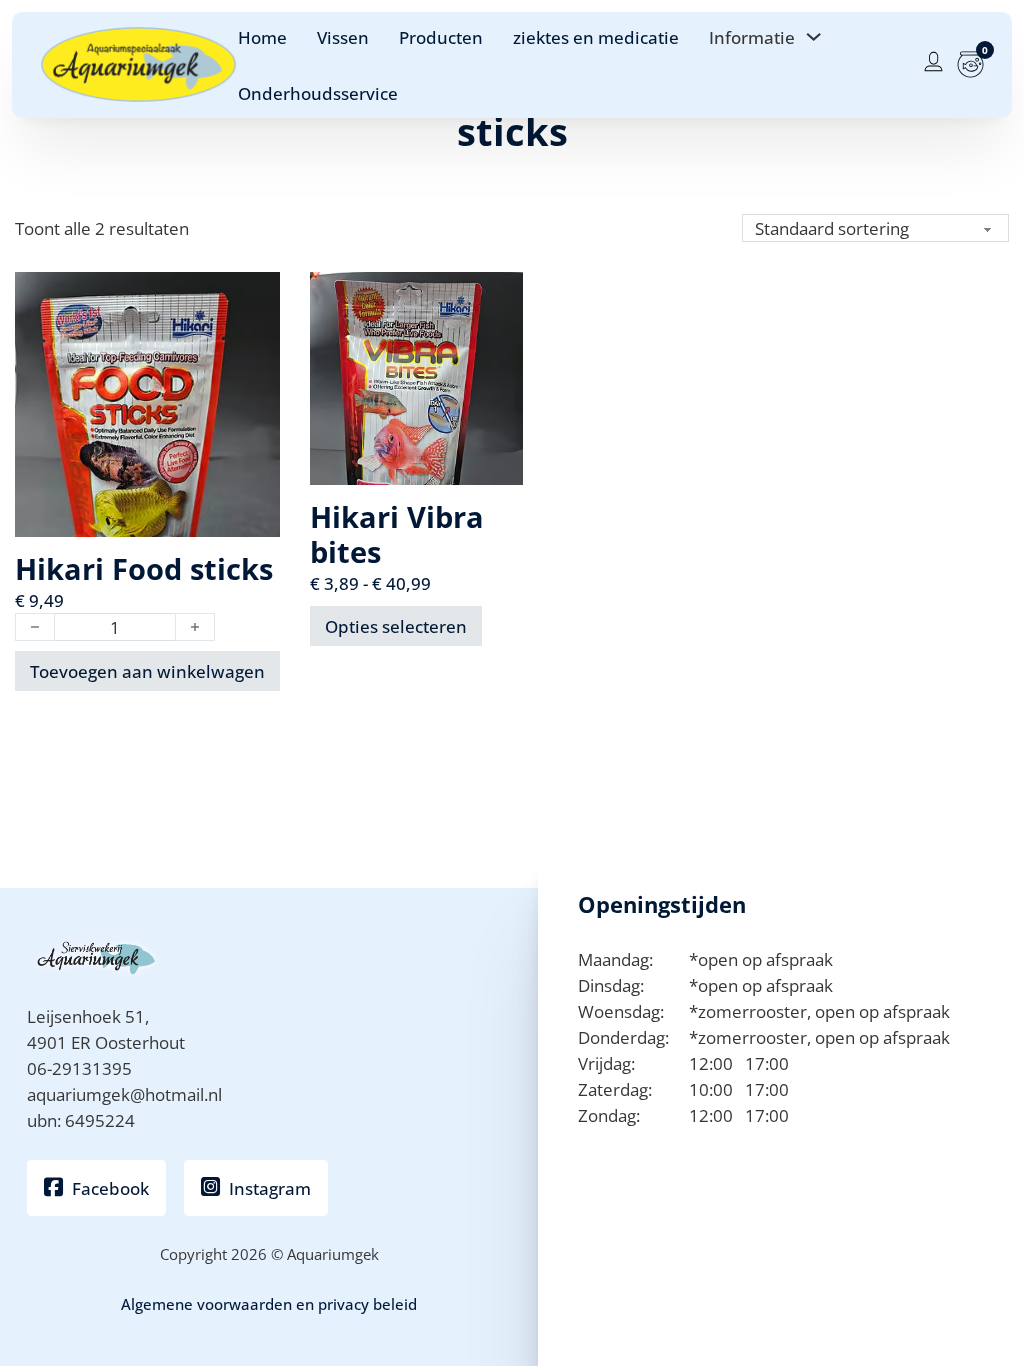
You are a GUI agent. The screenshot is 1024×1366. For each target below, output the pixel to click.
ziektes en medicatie (596, 37)
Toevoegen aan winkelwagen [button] (147, 671)
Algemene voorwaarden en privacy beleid (269, 1304)
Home (262, 37)
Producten (441, 37)
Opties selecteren (396, 626)
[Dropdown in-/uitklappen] (813, 36)
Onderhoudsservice (318, 93)
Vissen (343, 37)
